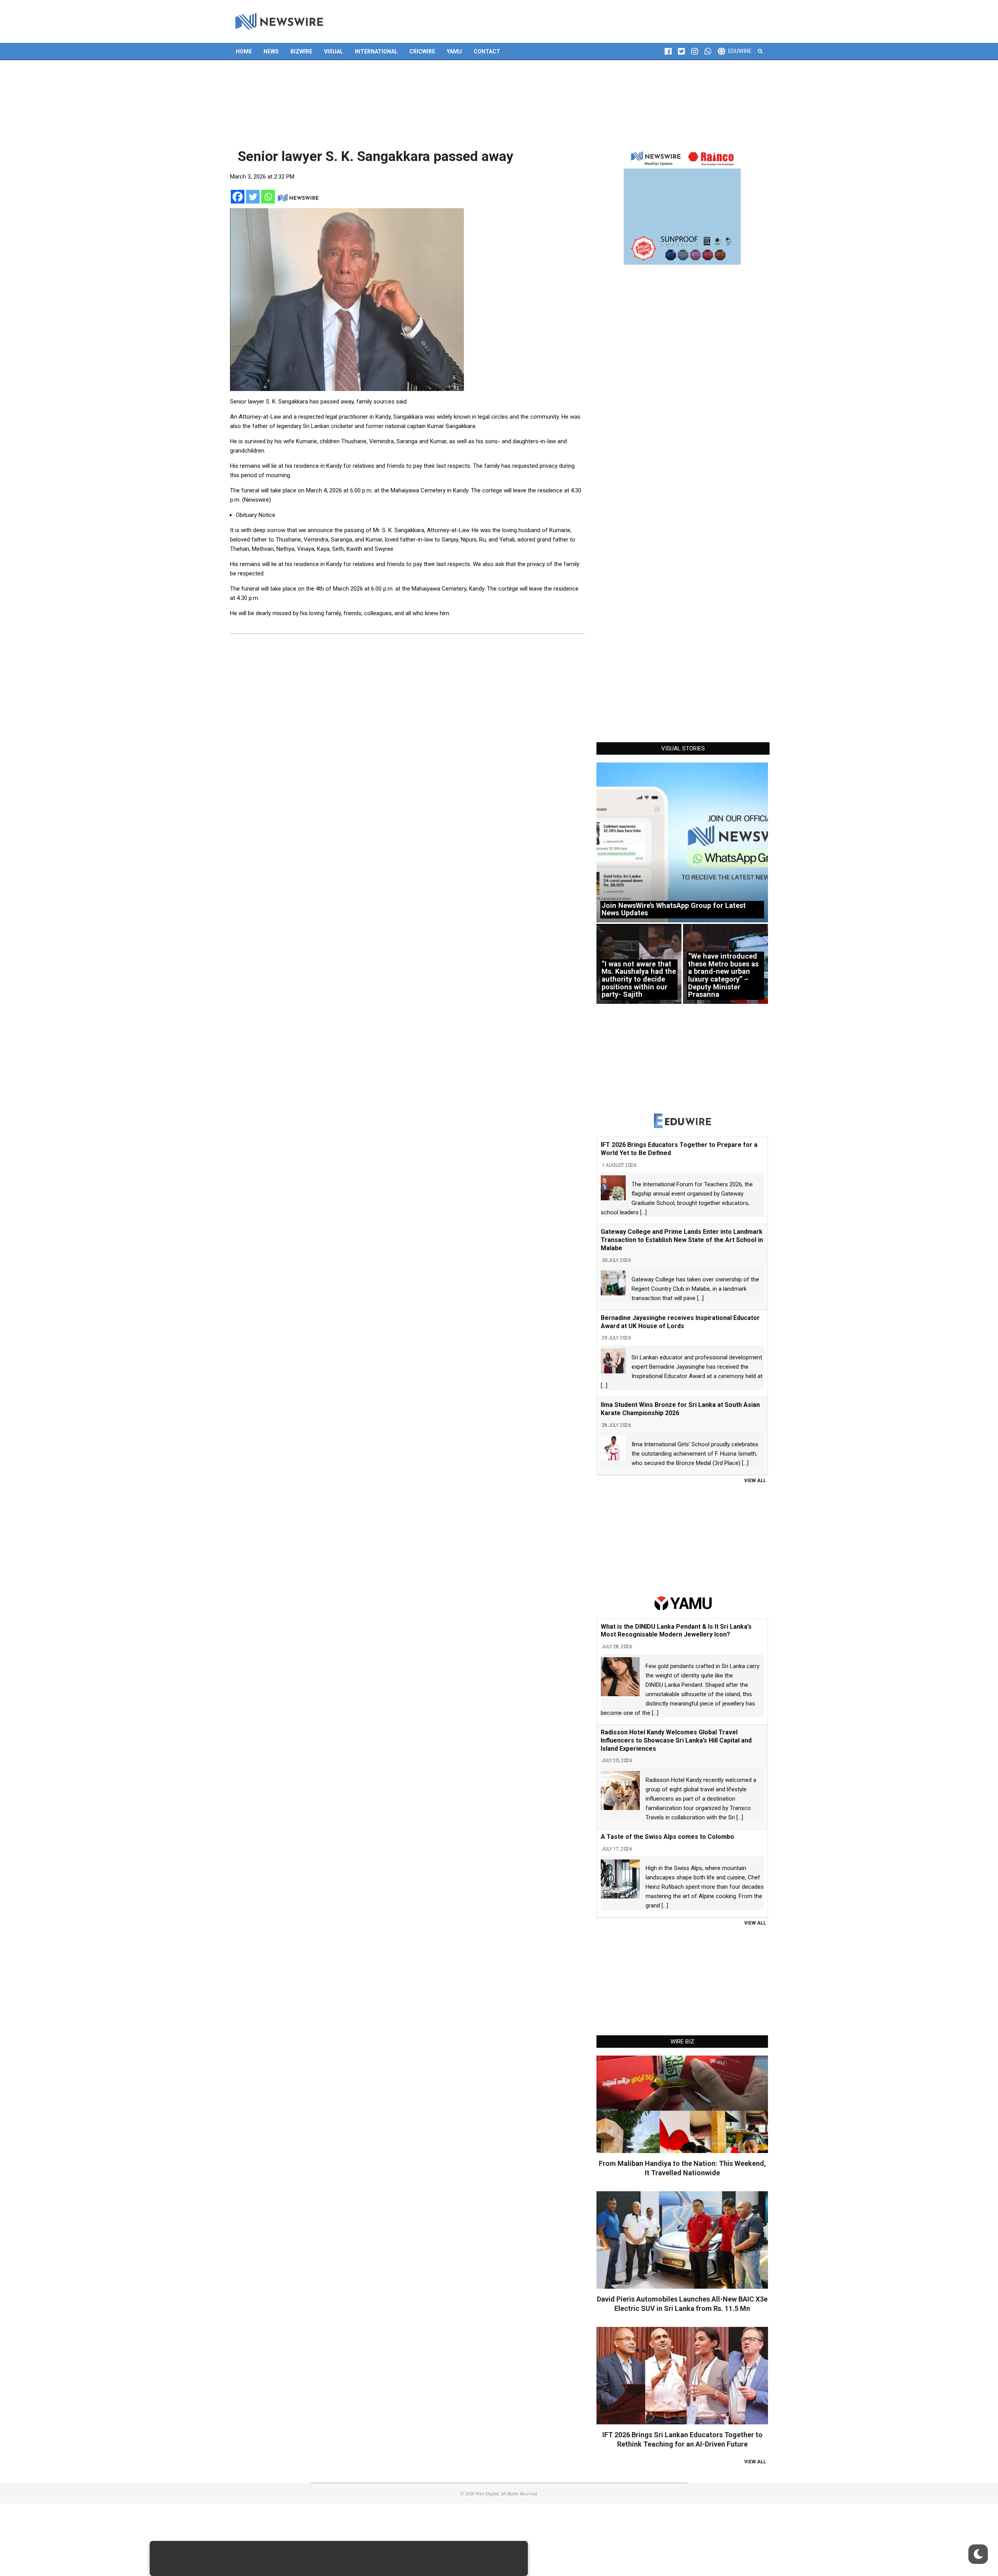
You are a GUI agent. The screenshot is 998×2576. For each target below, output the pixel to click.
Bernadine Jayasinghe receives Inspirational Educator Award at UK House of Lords (680, 1322)
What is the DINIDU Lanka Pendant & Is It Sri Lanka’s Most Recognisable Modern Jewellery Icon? (676, 1631)
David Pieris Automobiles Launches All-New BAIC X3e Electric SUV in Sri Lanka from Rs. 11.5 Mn (682, 2304)
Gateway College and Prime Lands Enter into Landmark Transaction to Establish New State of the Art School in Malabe (682, 1240)
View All (755, 1481)
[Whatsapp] (268, 197)
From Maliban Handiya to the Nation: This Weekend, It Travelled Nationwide (682, 2168)
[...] (643, 1212)
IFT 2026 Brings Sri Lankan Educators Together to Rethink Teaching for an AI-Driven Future (682, 2439)
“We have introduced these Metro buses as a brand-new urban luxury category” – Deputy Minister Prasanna (723, 975)
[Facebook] (238, 197)
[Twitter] (253, 197)
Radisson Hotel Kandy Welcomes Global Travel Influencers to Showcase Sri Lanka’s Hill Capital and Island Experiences (676, 1740)
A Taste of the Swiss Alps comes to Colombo (667, 1837)
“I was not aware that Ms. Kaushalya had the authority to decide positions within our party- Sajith (639, 979)
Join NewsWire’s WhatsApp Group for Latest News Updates (674, 909)
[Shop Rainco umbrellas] (682, 206)
